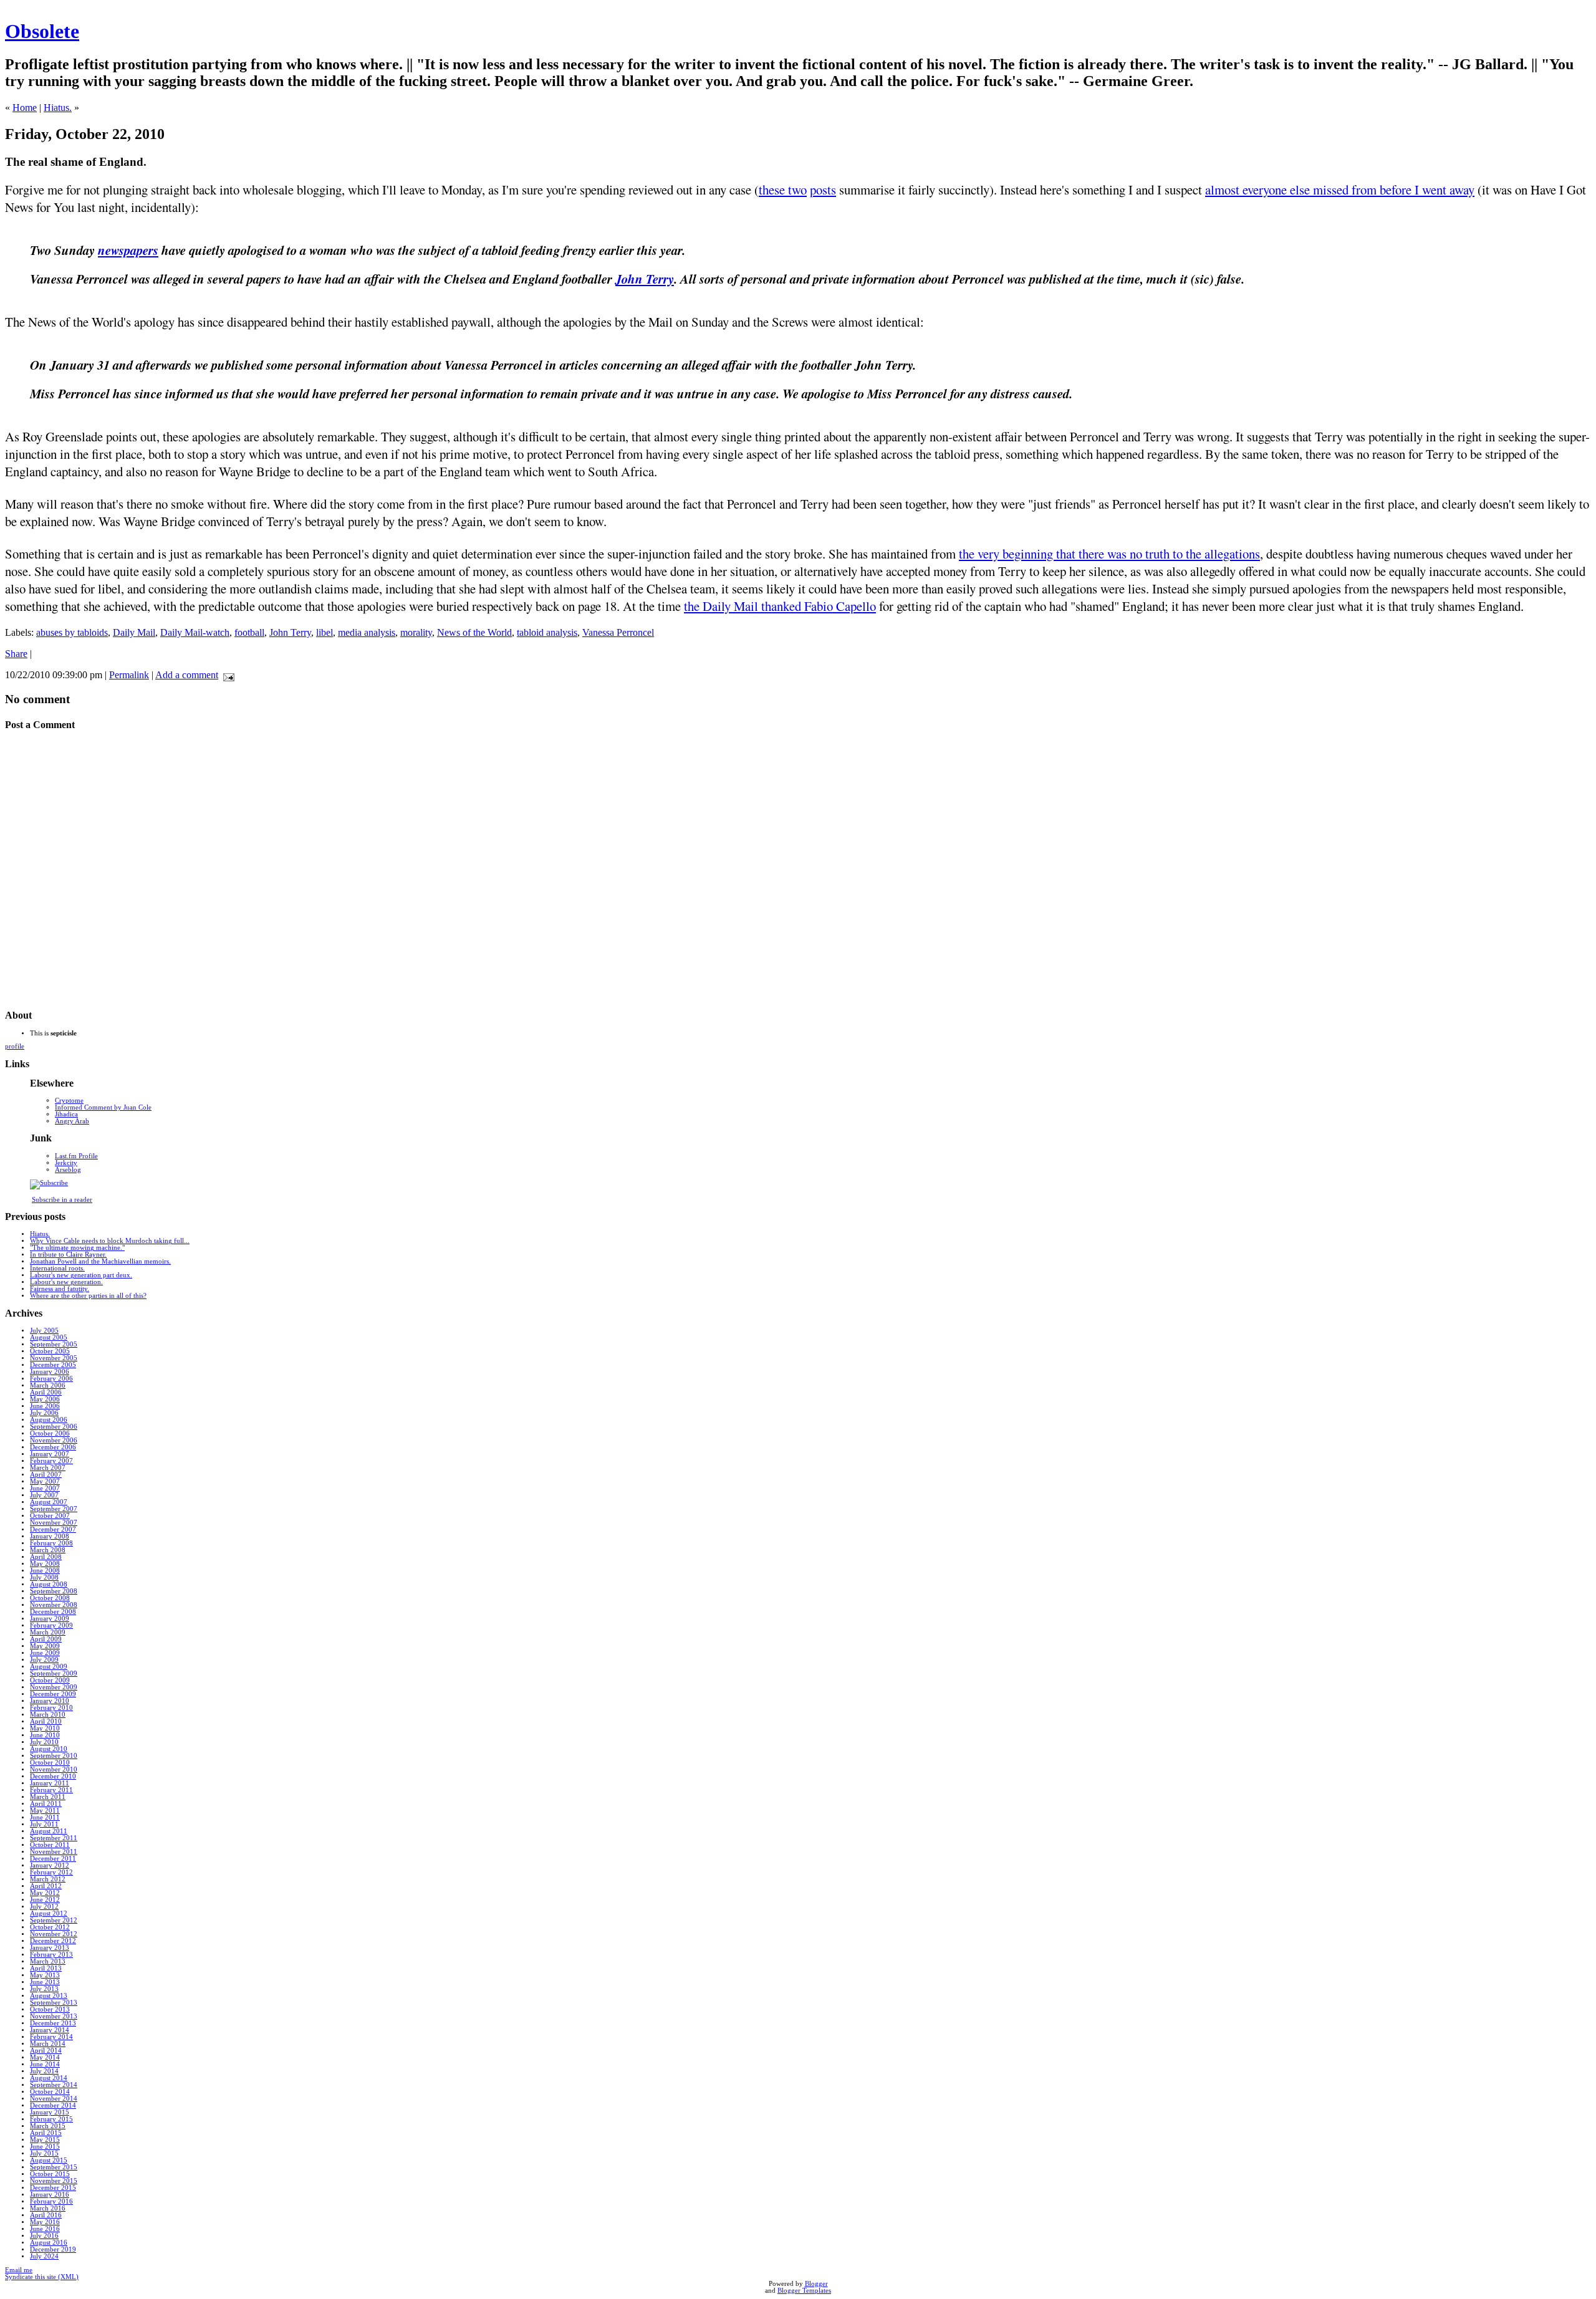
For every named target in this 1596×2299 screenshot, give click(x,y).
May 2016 (45, 2222)
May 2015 (45, 2140)
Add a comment (187, 675)
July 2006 (44, 1413)
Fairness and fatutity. (60, 1289)
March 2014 (48, 2044)
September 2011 (54, 1838)
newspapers (128, 250)
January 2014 (50, 2030)
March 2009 (48, 1632)
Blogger (816, 2284)
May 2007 (45, 1481)
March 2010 (48, 1715)
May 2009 (45, 1646)
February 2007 (51, 1461)
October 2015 (50, 2174)
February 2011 (51, 1790)
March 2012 (48, 1879)
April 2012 (46, 1886)
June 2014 (45, 2064)
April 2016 (46, 2215)
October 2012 (50, 1927)
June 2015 (45, 2147)
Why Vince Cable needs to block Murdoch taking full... (110, 1241)
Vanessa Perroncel (618, 632)
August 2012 (49, 1913)
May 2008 (45, 1564)
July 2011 (44, 1824)
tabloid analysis (547, 632)
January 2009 (50, 1619)
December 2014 (53, 2105)
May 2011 (45, 1811)
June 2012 (45, 1900)
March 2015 (48, 2126)
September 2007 (54, 1509)
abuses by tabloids (72, 632)
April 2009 (46, 1639)
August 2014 (49, 2078)
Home (25, 108)
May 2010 (45, 1728)
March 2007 (48, 1468)
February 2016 (51, 2201)
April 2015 (46, 2133)
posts (823, 190)
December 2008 (53, 1612)
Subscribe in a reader (62, 1200)
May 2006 (45, 1399)
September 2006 (54, 1427)
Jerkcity (66, 1163)
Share (16, 654)
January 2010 (50, 1701)
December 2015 (53, 2188)
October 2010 (50, 1763)
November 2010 (54, 1769)
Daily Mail (134, 632)
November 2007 (54, 1523)
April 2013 (46, 1968)
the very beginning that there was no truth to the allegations (1109, 554)
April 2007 (46, 1475)
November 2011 (54, 1852)
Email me (19, 2270)
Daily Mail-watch (195, 632)
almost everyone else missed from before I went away (1340, 190)
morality (416, 632)
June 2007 (45, 1488)
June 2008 (45, 1571)
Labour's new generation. (66, 1282)
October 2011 (50, 1845)
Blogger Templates (804, 2291)
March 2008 (48, 1550)
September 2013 (54, 2003)
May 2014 (45, 2057)
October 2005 (50, 1351)
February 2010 (51, 1708)
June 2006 (45, 1406)
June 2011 (45, 1817)
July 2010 (44, 1742)
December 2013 (53, 2023)
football (249, 632)
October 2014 (50, 2092)
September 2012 (54, 1920)
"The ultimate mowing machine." (77, 1248)
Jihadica (66, 1114)
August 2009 (49, 1667)
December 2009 (53, 1694)
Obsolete (42, 31)
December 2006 (53, 1447)
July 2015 (44, 2153)
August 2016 (49, 2243)
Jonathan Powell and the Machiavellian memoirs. (100, 1261)
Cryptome (69, 1101)
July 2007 (44, 1495)
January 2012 (50, 1865)
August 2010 (49, 1749)
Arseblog (68, 1170)
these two (783, 190)
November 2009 (54, 1687)
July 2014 (44, 2071)
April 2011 (46, 1804)
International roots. (57, 1268)
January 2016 (50, 2195)
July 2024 (44, 2256)
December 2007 (53, 1529)
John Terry (645, 279)
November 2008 (54, 1605)
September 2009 (54, 1673)
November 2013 (54, 2016)
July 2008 (44, 1577)
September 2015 (54, 2167)
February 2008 (51, 1543)
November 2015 (54, 2181)
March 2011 (48, 1797)
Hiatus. (58, 108)
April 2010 (46, 1721)
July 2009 (44, 1660)
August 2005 (49, 1337)
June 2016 (45, 2229)
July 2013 (44, 1989)
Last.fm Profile (76, 1156)
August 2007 (49, 1502)
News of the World (474, 632)
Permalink (129, 675)
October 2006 (50, 1433)
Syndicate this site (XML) (42, 2277)
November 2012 (54, 1934)
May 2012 (45, 1893)
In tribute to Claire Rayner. (68, 1255)
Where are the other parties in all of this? (88, 1296)
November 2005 (54, 1358)
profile (15, 1046)
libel (324, 632)
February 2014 (51, 2037)
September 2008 (54, 1591)
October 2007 (50, 1516)
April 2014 (46, 2051)
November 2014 (54, 2099)
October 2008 (50, 1598)
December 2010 (53, 1776)
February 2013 (51, 1955)
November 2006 (54, 1440)
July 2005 (44, 1331)
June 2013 (45, 1982)
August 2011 (49, 1831)
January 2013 (50, 1948)
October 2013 (50, 2009)
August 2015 (49, 2160)
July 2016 (44, 2236)
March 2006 (48, 1385)
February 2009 (51, 1625)
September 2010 (54, 1756)
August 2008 (49, 1584)
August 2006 (49, 1420)
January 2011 (50, 1783)
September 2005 (54, 1344)
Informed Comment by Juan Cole (103, 1107)
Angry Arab (72, 1121)
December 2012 (53, 1941)
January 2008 (50, 1536)
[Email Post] (226, 675)
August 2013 (49, 1996)
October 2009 (50, 1680)
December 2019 (53, 2249)
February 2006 (51, 1379)
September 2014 (54, 2085)
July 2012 (44, 1907)
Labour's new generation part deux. (81, 1275)
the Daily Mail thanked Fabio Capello (780, 606)
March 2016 (48, 2208)
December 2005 (53, 1365)
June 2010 (45, 1735)
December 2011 (53, 1859)
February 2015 (51, 2119)
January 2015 (50, 2112)
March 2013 (48, 1961)
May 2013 (45, 1975)
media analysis (367, 632)
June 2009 (45, 1653)
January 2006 (50, 1372)
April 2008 (46, 1557)
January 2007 (50, 1454)
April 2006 (46, 1392)
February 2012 (51, 1872)
